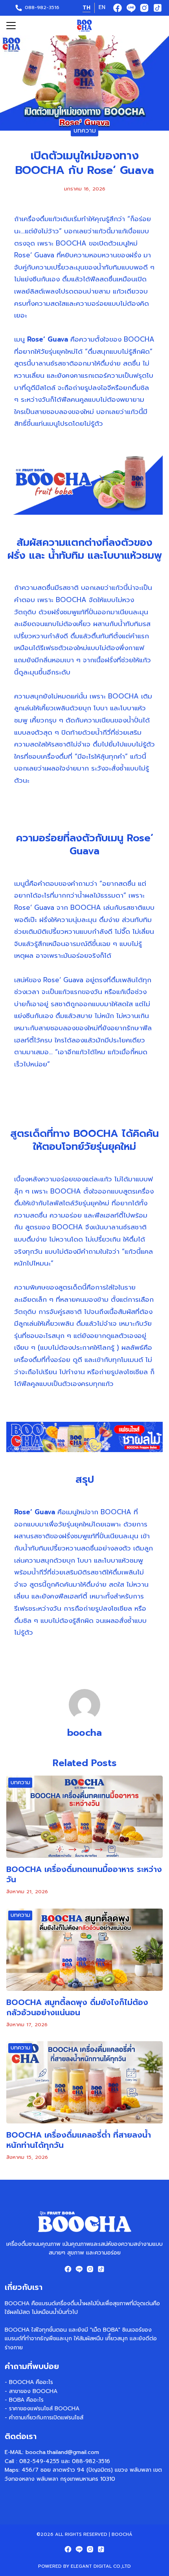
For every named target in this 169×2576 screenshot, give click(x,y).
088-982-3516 (42, 7)
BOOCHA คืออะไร (31, 2382)
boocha (84, 1733)
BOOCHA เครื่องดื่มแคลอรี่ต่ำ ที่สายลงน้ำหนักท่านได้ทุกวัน (79, 2140)
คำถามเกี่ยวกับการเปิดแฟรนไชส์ (46, 2418)
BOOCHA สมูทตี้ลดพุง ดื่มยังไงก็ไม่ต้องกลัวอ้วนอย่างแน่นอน (77, 2007)
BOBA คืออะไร (26, 2400)
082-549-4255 (39, 2461)
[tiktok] (158, 8)
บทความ (85, 131)
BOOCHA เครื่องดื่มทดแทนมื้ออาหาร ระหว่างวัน (84, 1874)
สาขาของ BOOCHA (33, 2391)
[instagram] (144, 8)
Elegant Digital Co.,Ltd (101, 2566)
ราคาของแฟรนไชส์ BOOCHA (44, 2409)
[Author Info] (84, 1719)
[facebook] (118, 8)
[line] (131, 8)
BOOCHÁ (122, 2534)
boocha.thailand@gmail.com (62, 2452)
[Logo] (84, 26)
